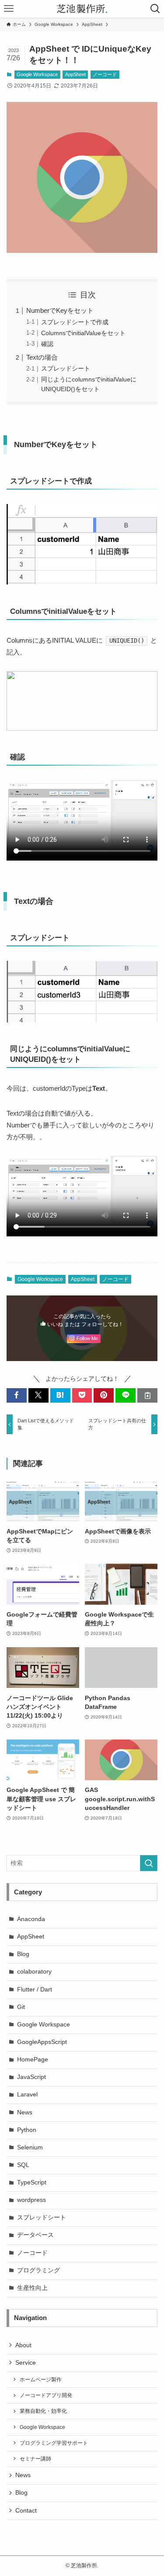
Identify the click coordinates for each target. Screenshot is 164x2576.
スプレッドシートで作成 (75, 322)
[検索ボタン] (155, 9)
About (23, 2345)
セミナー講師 (35, 2459)
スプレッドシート (66, 369)
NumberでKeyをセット (60, 310)
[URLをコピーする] (147, 1395)
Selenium (30, 2147)
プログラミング (38, 2270)
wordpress (31, 2200)
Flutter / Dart (35, 1990)
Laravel (27, 2095)
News (25, 2112)
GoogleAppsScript (42, 2042)
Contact (26, 2511)
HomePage (33, 2060)
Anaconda (31, 1919)
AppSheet (75, 74)
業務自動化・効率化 (43, 2411)
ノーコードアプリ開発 (46, 2395)
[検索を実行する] (149, 1863)
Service (26, 2363)
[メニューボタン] (9, 9)
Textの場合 (42, 357)
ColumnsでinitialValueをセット (83, 333)
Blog (23, 1954)
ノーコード (105, 74)
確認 (47, 344)
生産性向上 (32, 2288)
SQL (23, 2165)
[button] (17, 1395)
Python (27, 2130)
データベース (35, 2235)
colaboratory (34, 1972)
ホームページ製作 (41, 2380)
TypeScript (32, 2182)
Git (21, 2007)
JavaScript (31, 2077)
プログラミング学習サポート (54, 2443)
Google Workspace (37, 74)
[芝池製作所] (82, 9)
